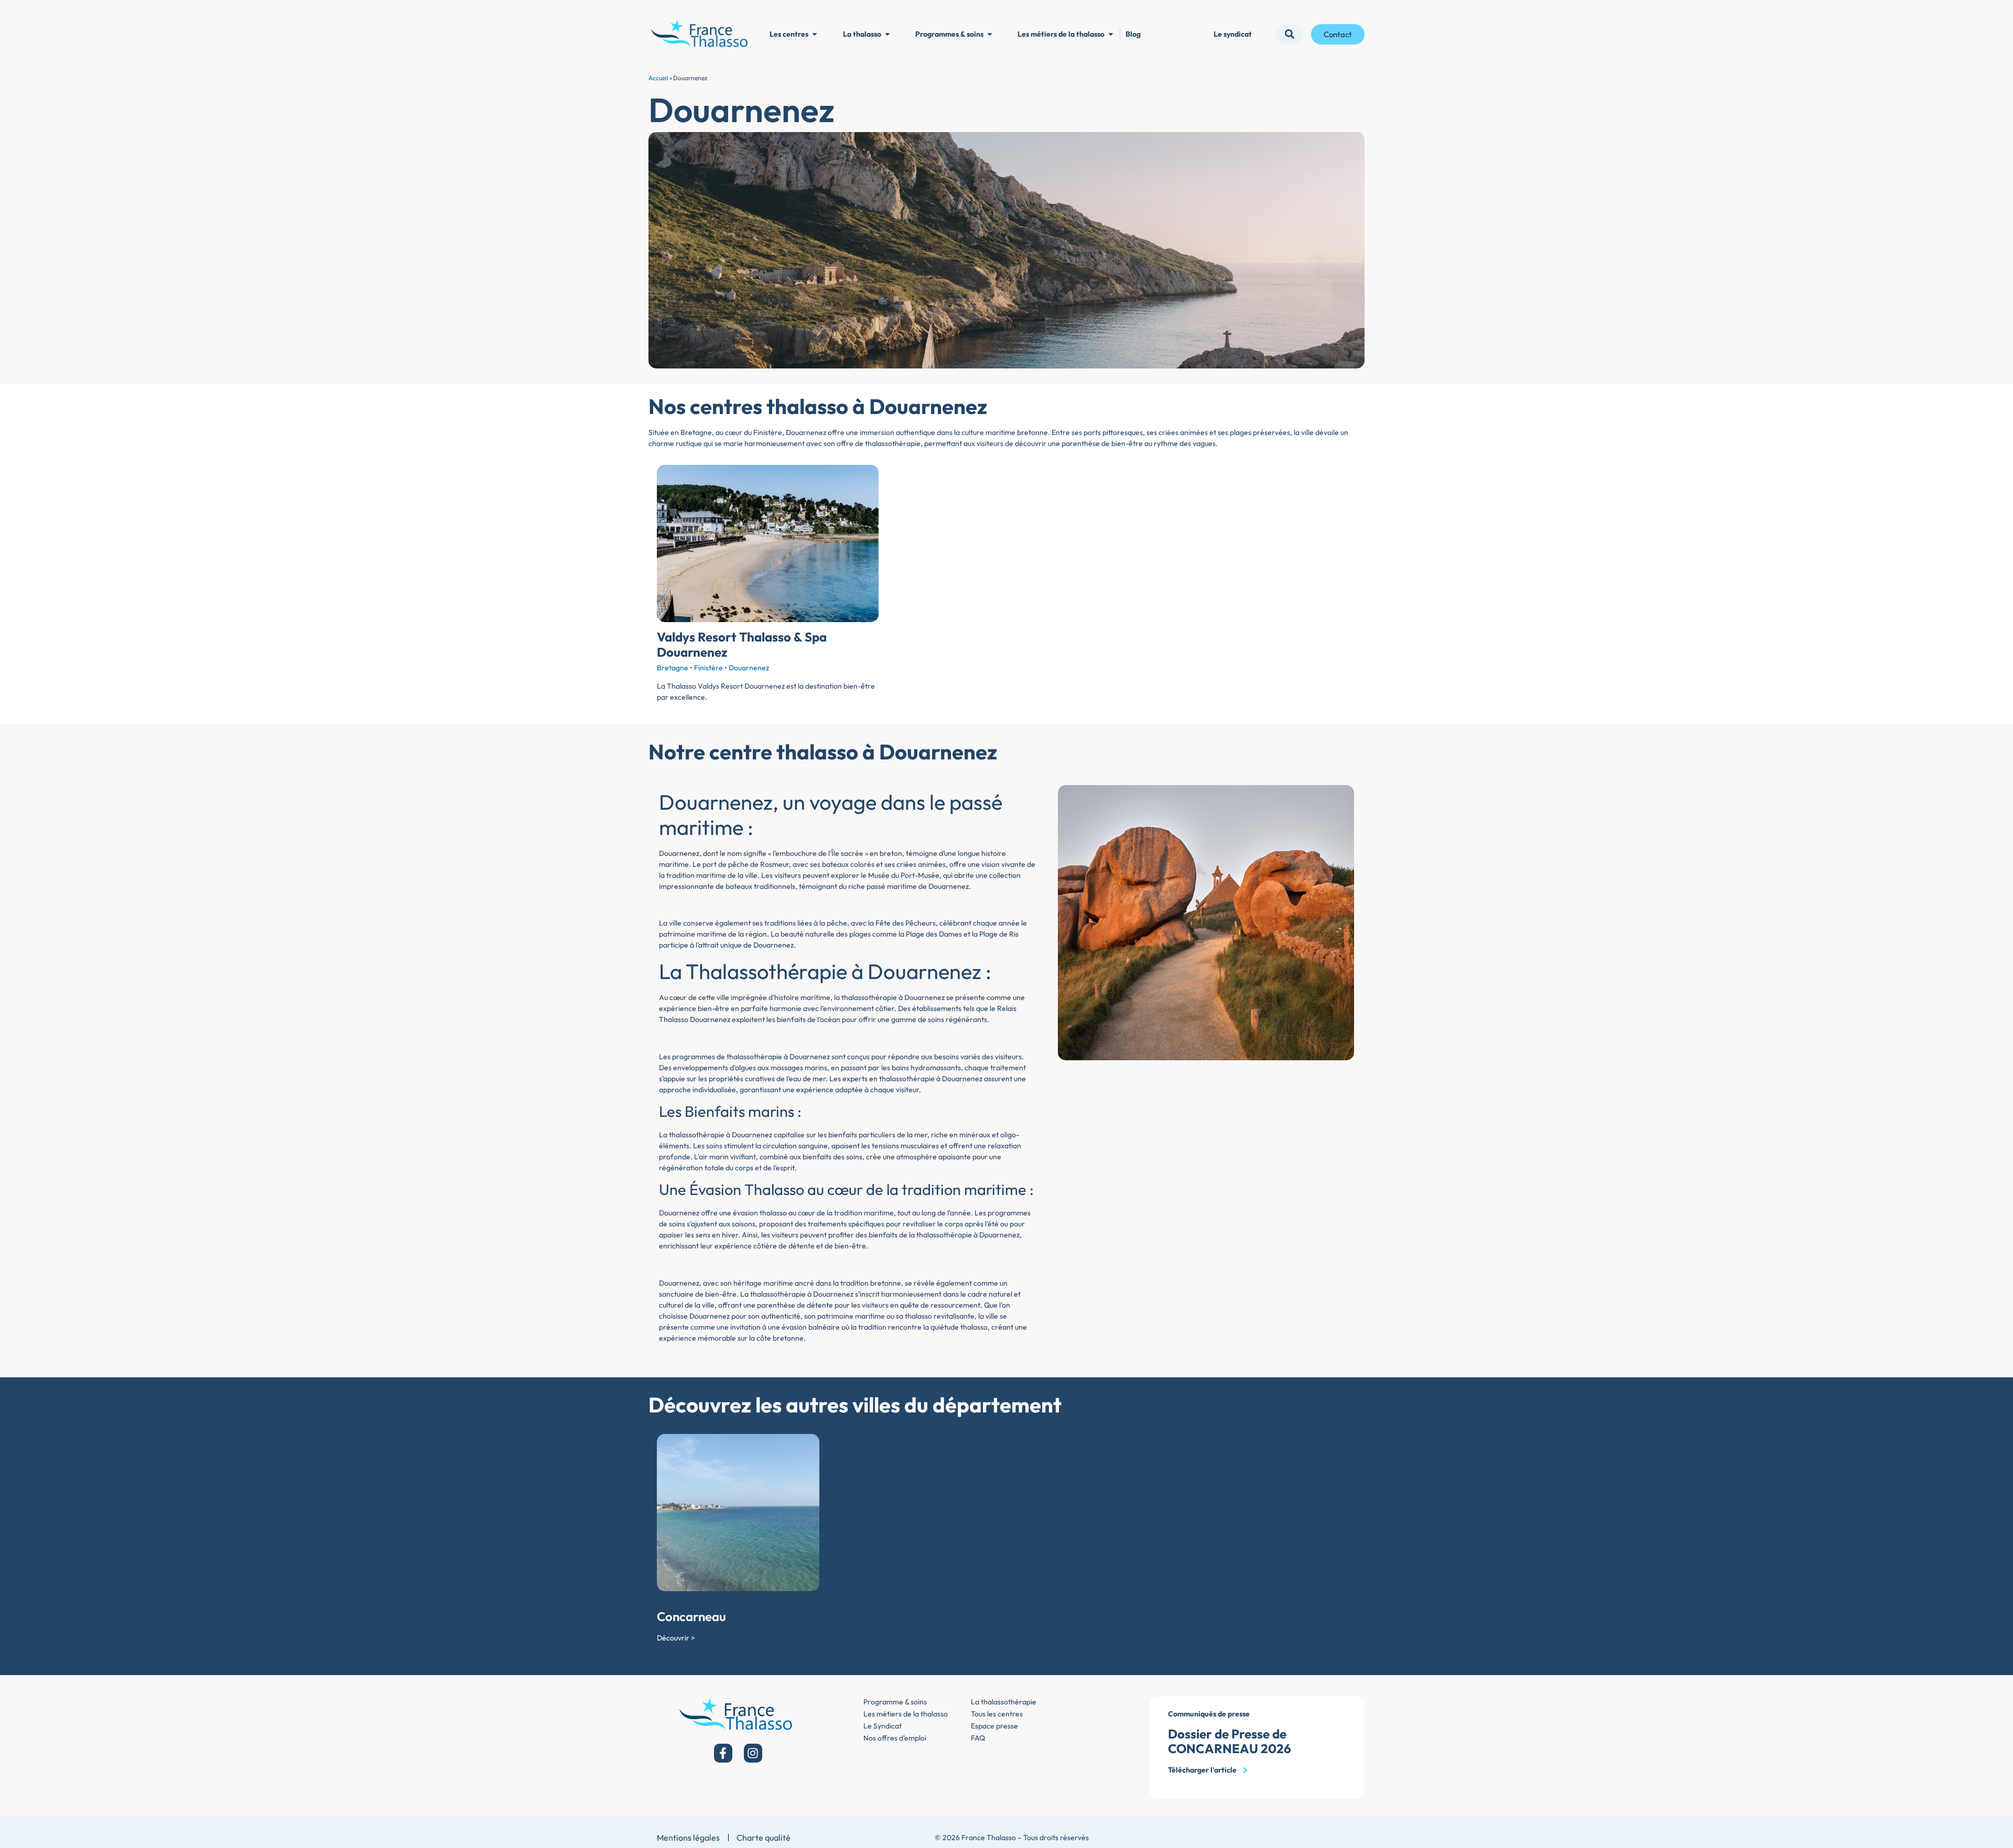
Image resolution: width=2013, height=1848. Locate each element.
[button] (1289, 34)
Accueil (658, 78)
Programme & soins (895, 1702)
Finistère (708, 668)
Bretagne (673, 668)
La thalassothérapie (1004, 1702)
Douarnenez (749, 668)
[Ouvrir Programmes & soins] (990, 34)
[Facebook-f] (723, 1753)
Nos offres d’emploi (895, 1738)
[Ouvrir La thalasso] (888, 34)
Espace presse (994, 1726)
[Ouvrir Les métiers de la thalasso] (1111, 34)
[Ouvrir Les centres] (815, 34)
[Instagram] (753, 1753)
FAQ (978, 1738)
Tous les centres (997, 1714)
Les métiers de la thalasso (906, 1714)
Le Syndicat (883, 1726)
